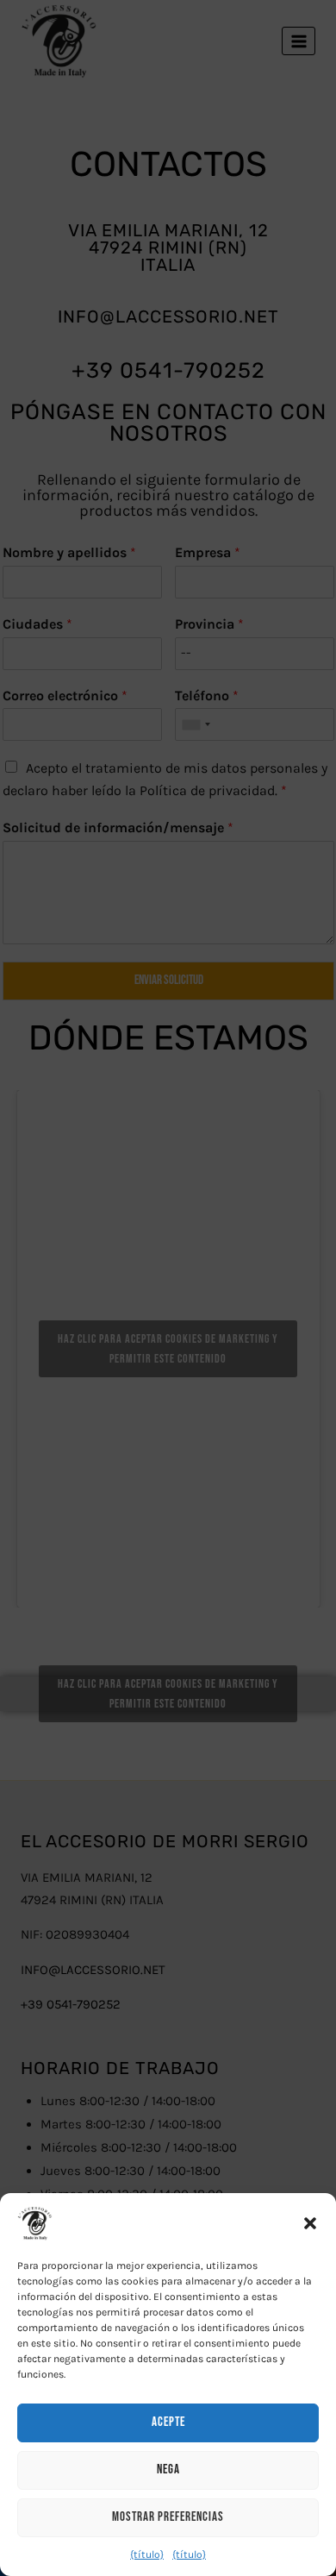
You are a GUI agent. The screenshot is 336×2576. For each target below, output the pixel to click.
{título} (147, 2554)
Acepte (168, 2422)
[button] (310, 2223)
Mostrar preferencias (168, 2517)
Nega (168, 2469)
